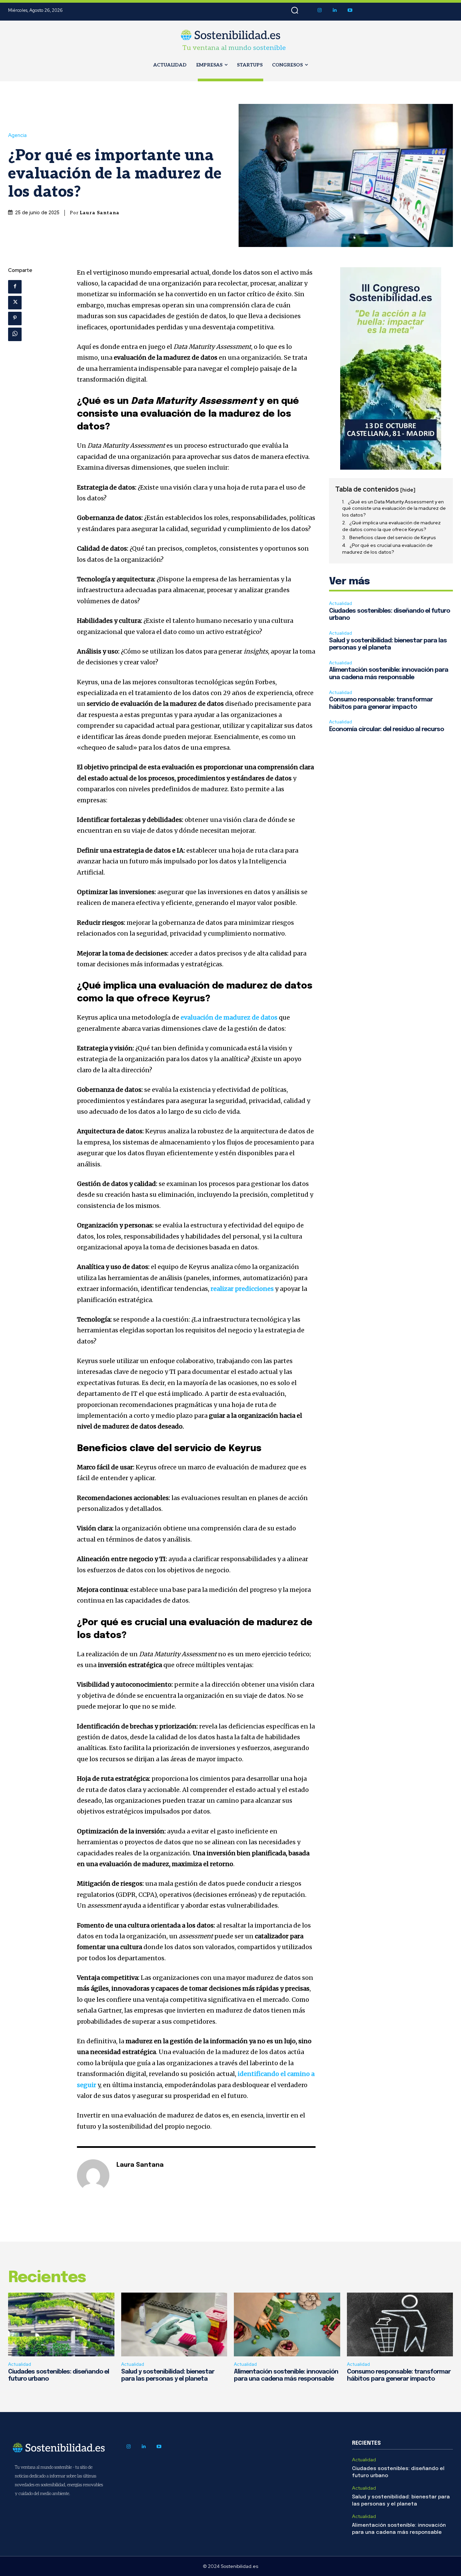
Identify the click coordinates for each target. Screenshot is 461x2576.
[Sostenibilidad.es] (231, 35)
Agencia (17, 135)
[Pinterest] (15, 318)
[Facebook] (15, 287)
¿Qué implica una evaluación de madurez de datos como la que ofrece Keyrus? (391, 526)
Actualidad (341, 603)
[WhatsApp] (15, 334)
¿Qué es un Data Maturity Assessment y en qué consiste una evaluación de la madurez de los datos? (394, 508)
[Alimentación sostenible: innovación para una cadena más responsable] (287, 2324)
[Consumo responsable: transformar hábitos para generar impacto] (400, 2324)
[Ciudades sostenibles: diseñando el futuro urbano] (61, 2324)
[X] (15, 303)
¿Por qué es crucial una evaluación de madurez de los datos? (387, 549)
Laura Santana (100, 213)
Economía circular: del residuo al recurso (386, 729)
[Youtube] (350, 10)
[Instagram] (319, 10)
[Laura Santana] (93, 2176)
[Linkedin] (335, 10)
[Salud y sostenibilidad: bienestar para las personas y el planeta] (174, 2324)
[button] (295, 10)
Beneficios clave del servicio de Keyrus (393, 537)
